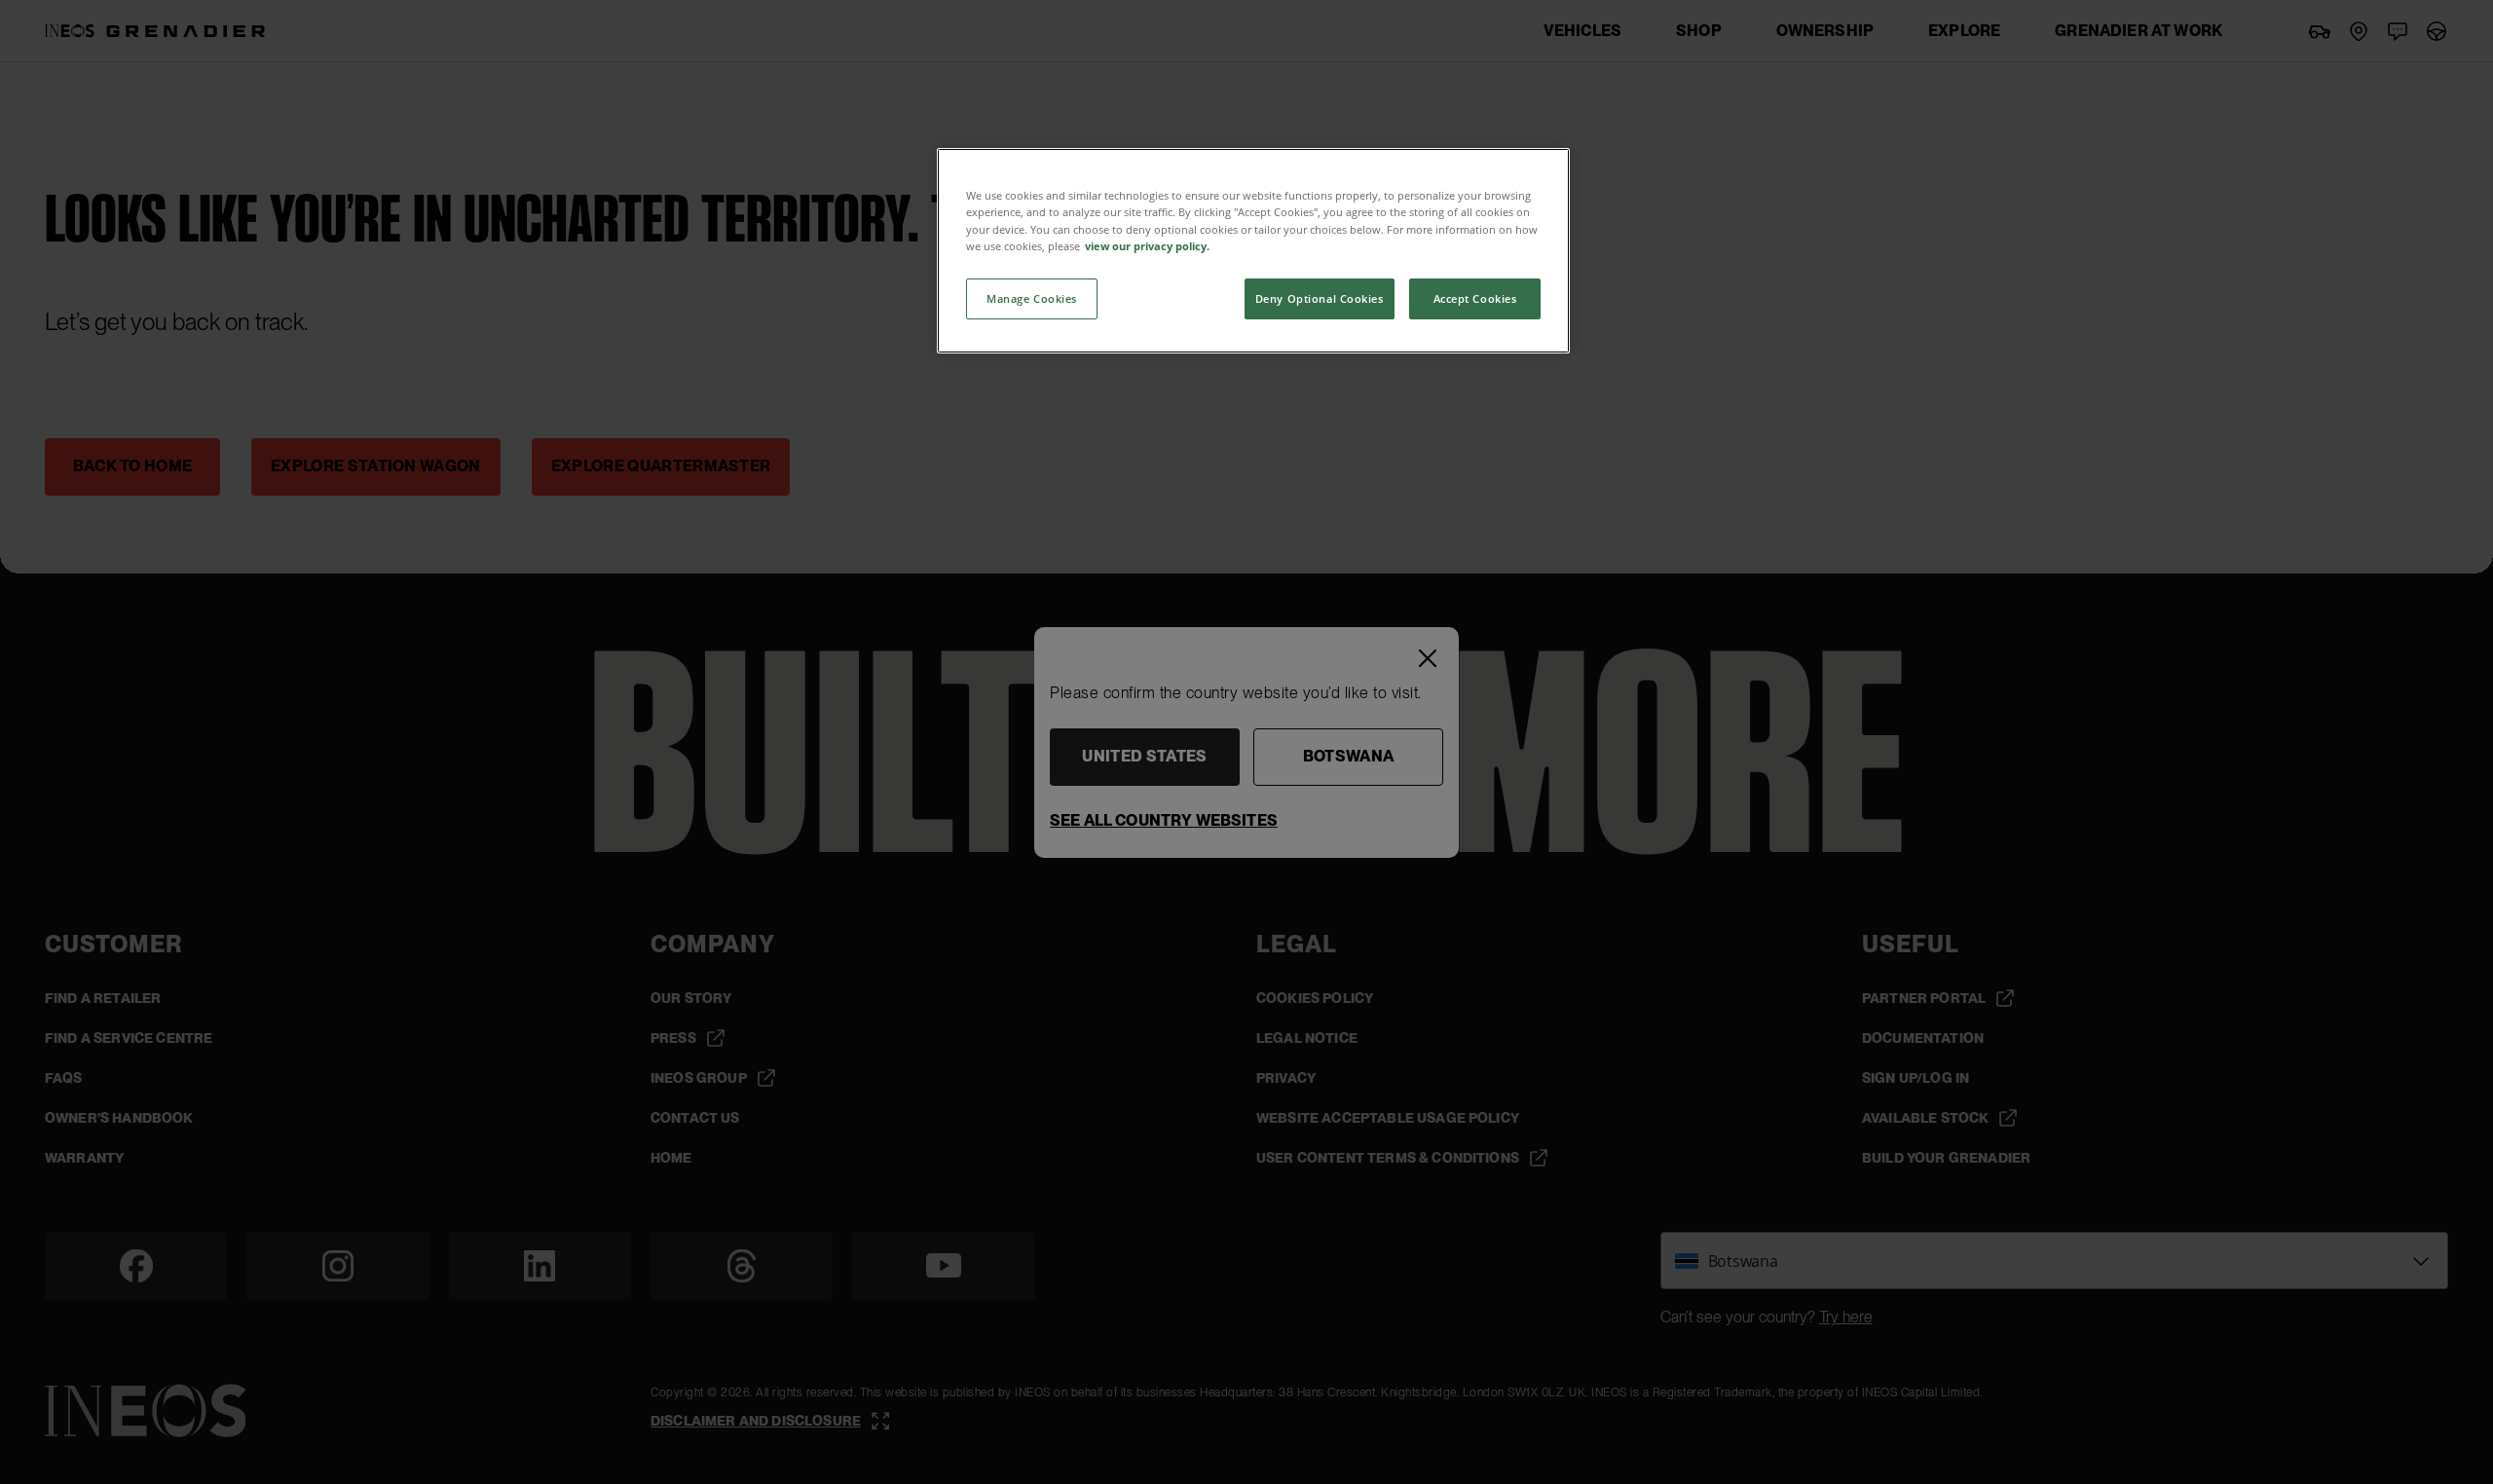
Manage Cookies (1032, 298)
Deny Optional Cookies (1320, 298)
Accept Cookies (1475, 298)
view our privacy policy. (1147, 246)
